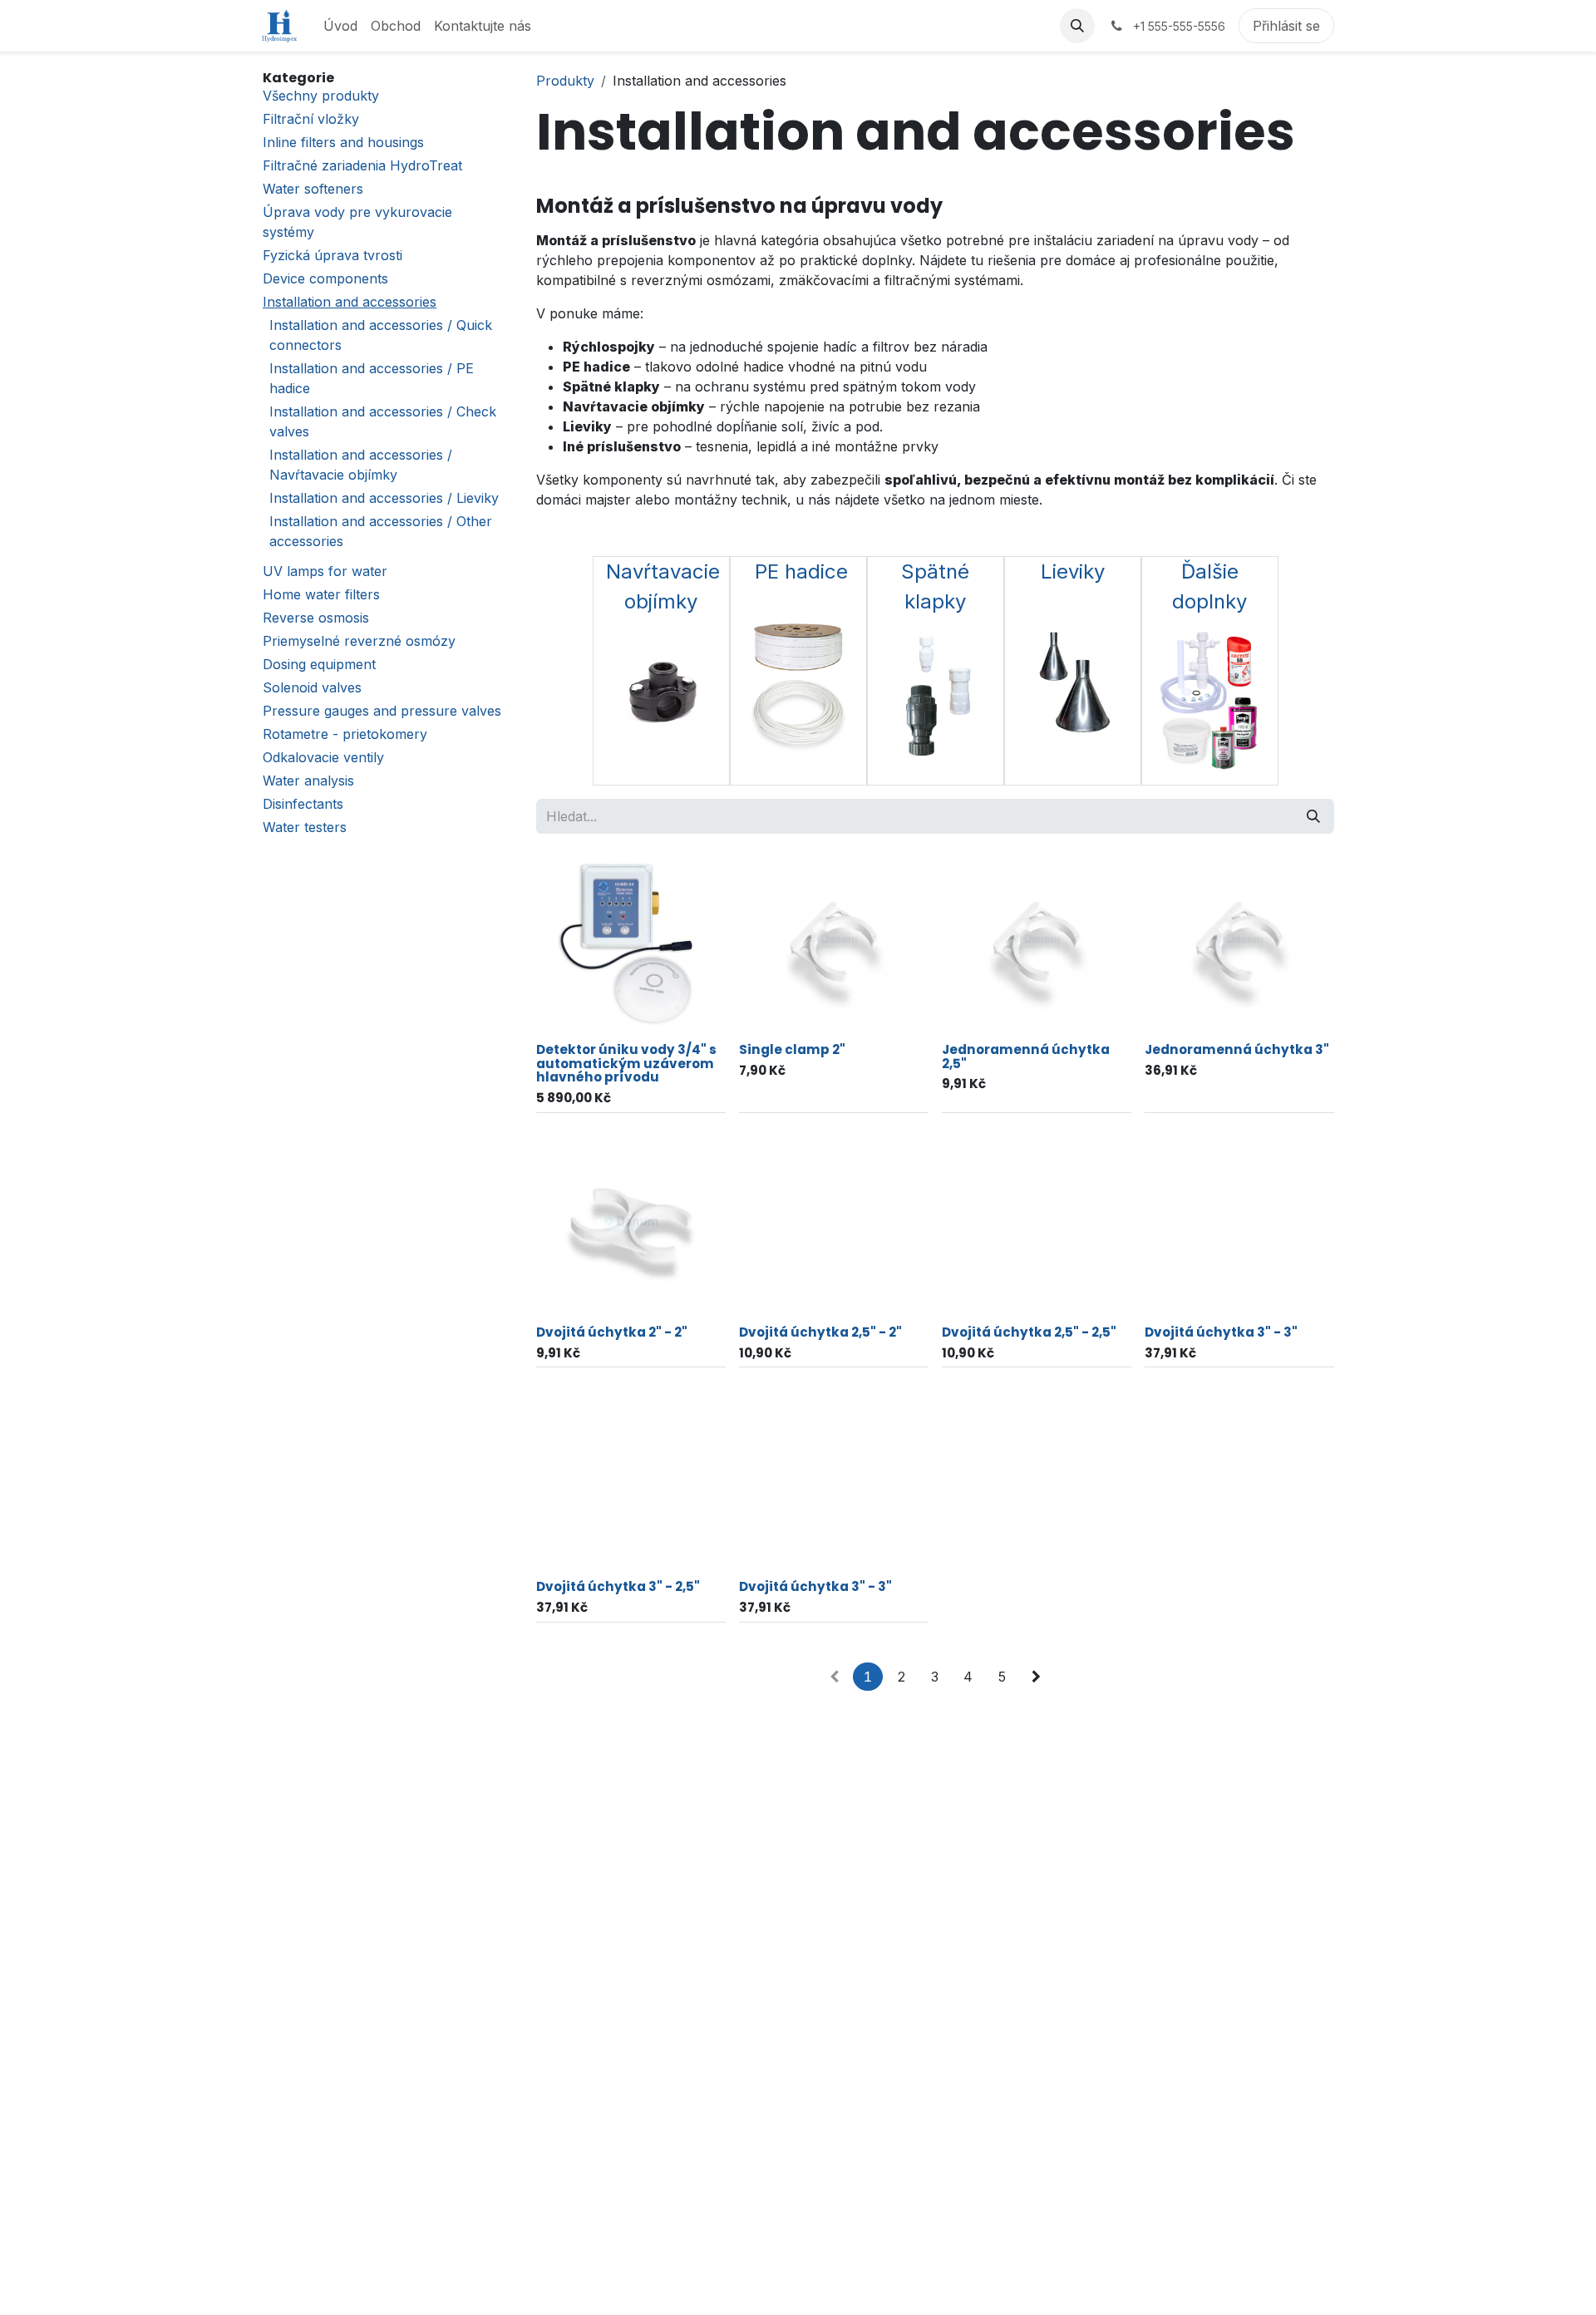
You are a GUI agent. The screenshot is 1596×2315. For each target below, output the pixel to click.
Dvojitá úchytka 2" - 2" (612, 1332)
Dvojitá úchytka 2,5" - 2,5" (1029, 1332)
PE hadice (801, 571)
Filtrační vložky (311, 119)
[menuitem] (340, 26)
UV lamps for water (325, 571)
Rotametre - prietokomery (345, 734)
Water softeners (313, 189)
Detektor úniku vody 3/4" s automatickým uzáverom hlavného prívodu (626, 1063)
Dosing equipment (319, 664)
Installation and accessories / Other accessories (381, 531)
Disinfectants (303, 804)
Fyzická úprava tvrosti (332, 255)
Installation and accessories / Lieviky (384, 498)
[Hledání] (1313, 816)
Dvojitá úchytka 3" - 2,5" (618, 1586)
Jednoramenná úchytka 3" (1237, 1049)
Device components (325, 278)
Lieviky (1073, 571)
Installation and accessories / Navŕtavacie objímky (361, 465)
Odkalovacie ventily (323, 757)
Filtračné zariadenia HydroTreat (362, 165)
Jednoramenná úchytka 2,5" (1026, 1057)
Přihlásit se (1286, 26)
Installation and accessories (350, 302)
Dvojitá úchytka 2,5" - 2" (820, 1332)
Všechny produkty (321, 96)
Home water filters (321, 594)
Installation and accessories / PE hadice (372, 378)
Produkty (565, 81)
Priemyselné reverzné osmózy (359, 641)
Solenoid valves (312, 687)
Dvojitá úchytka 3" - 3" (1221, 1332)
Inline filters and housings (343, 142)
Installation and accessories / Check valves (383, 421)
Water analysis (308, 781)
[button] (1077, 26)
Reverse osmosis (316, 618)
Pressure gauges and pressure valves (382, 711)
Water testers (305, 827)
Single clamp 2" (792, 1049)
